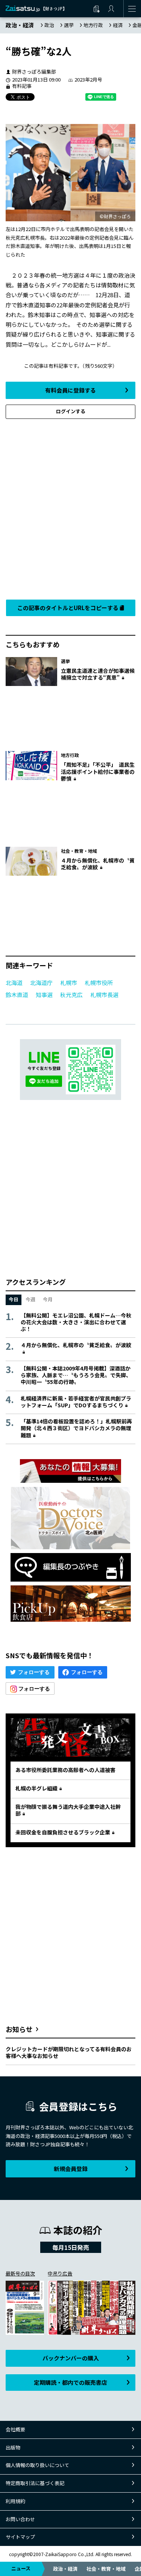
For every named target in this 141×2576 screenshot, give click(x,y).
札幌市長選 (104, 995)
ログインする (71, 411)
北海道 (14, 983)
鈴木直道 (17, 995)
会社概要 (15, 2429)
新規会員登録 (71, 2169)
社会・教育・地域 (106, 2569)
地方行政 (93, 25)
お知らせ (19, 2029)
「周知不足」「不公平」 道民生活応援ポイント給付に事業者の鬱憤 (98, 771)
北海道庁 (41, 983)
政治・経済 (65, 2569)
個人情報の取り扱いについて (37, 2465)
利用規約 (15, 2501)
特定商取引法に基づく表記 (35, 2483)
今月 (48, 1299)
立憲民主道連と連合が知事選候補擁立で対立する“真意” (98, 674)
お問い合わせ (20, 2519)
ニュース (21, 2568)
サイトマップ (20, 2537)
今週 (30, 1299)
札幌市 (69, 983)
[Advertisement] (70, 507)
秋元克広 (71, 995)
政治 (49, 25)
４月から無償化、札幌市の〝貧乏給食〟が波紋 (98, 864)
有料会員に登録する (70, 390)
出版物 (13, 2447)
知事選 (44, 995)
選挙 (69, 25)
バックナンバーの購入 (71, 2358)
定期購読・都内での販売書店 (70, 2382)
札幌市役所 (99, 983)
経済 (118, 25)
